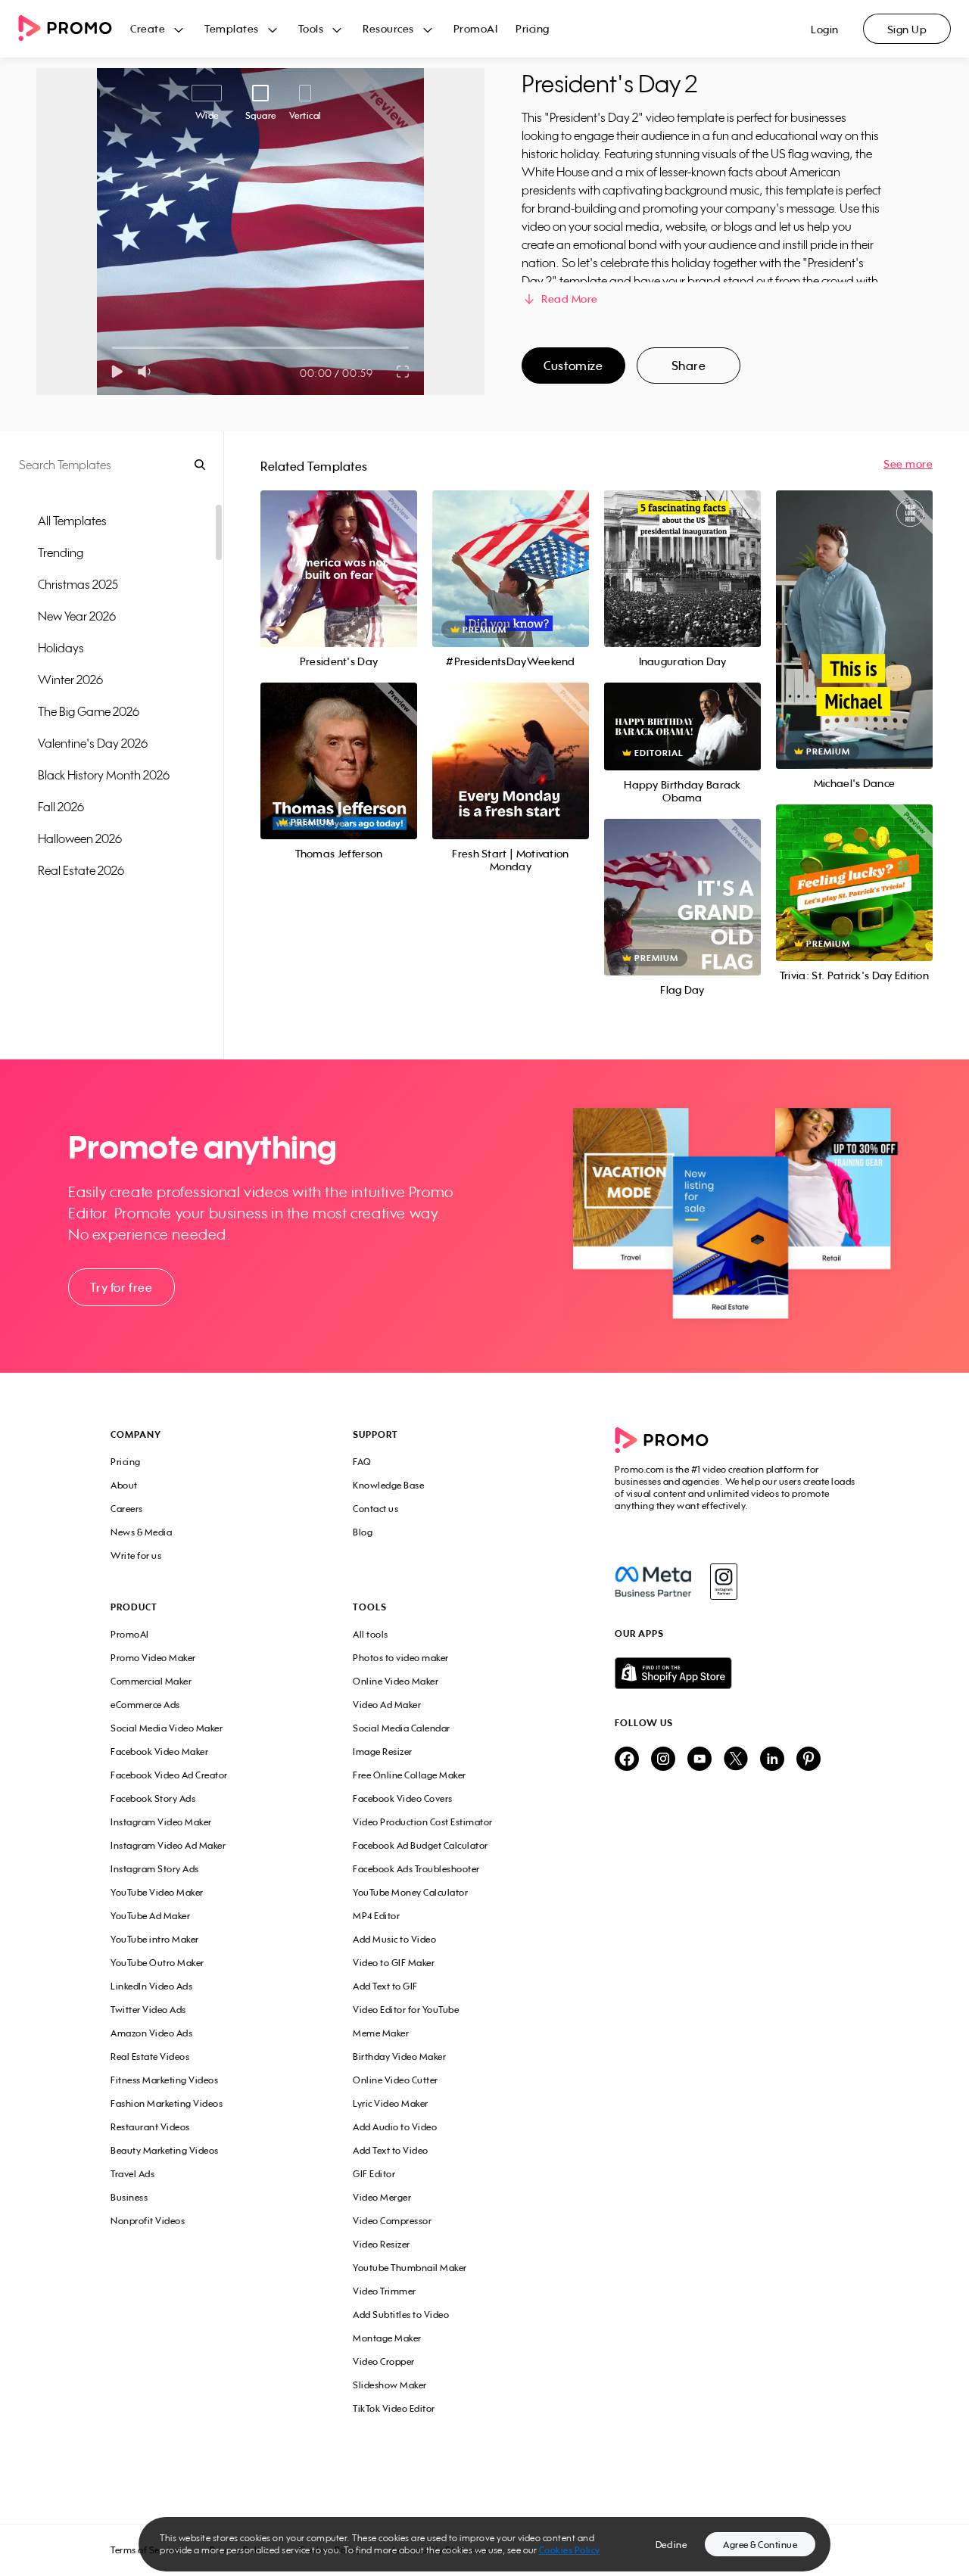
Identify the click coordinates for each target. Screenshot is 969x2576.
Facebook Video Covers (403, 1798)
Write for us (136, 1556)
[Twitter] (736, 1760)
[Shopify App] (737, 1673)
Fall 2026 (61, 807)
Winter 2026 (70, 680)
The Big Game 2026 (89, 711)
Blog (363, 1532)
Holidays (61, 648)
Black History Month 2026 (104, 775)
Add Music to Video (394, 1939)
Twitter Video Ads (148, 2010)
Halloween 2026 (80, 838)
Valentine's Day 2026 (93, 743)
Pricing (533, 28)
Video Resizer (382, 2244)
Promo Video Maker (153, 1658)
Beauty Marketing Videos (165, 2150)
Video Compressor (392, 2221)
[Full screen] (403, 372)
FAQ (362, 1462)
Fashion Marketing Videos (167, 2103)
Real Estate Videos (150, 2056)
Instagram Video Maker (161, 1822)
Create (148, 28)
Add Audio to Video (395, 2127)
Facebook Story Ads (153, 1798)
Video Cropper (384, 2361)
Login (825, 29)
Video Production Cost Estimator (423, 1822)
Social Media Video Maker (167, 1728)
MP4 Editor (376, 1916)
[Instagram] (723, 1582)
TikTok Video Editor (394, 2408)
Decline (671, 2545)
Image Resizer (383, 1752)
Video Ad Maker (387, 1705)
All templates (72, 521)
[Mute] (147, 372)
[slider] (112, 348)
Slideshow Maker (390, 2385)
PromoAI (476, 28)
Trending (61, 552)
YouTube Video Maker (157, 1892)
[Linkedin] (772, 1760)
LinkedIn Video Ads (151, 1986)
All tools (371, 1634)
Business (129, 2197)
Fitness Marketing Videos (164, 2080)
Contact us (375, 1509)
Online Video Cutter (396, 2080)
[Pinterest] (809, 1760)
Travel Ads (132, 2174)
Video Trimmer (385, 2291)
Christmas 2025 (78, 584)
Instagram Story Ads (155, 1869)
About (124, 1485)
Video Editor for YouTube (406, 2010)
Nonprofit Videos (148, 2221)
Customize (573, 366)
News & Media (141, 1532)
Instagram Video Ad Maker (168, 1845)
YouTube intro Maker (155, 1939)
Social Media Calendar (402, 1728)
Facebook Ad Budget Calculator (421, 1845)
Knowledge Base (388, 1485)
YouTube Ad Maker (150, 1916)
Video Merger (382, 2197)
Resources (388, 28)
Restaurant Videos (150, 2127)
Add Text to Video (391, 2150)
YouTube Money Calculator (410, 1892)
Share (689, 366)
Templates (232, 28)
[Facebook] (653, 1582)
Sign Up (907, 29)
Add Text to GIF (385, 1986)
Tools (311, 28)
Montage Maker (387, 2338)
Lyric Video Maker (391, 2103)
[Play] (117, 372)
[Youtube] (699, 1760)
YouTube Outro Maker (157, 1963)
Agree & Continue (760, 2545)
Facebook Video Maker (159, 1752)
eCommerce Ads (145, 1705)
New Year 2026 (77, 616)
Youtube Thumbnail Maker (410, 2268)
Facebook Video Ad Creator (169, 1775)
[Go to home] (74, 29)
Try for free (121, 1287)
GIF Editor (374, 2174)
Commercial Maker (151, 1681)
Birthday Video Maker (399, 2056)
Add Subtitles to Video (401, 2315)
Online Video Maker (396, 1681)
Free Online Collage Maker (410, 1775)
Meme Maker (381, 2033)
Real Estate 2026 (81, 870)
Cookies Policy (570, 2550)
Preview (338, 552)
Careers (127, 1509)
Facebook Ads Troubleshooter (416, 1869)
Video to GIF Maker (394, 1963)
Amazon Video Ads (151, 2033)
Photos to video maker (401, 1658)
